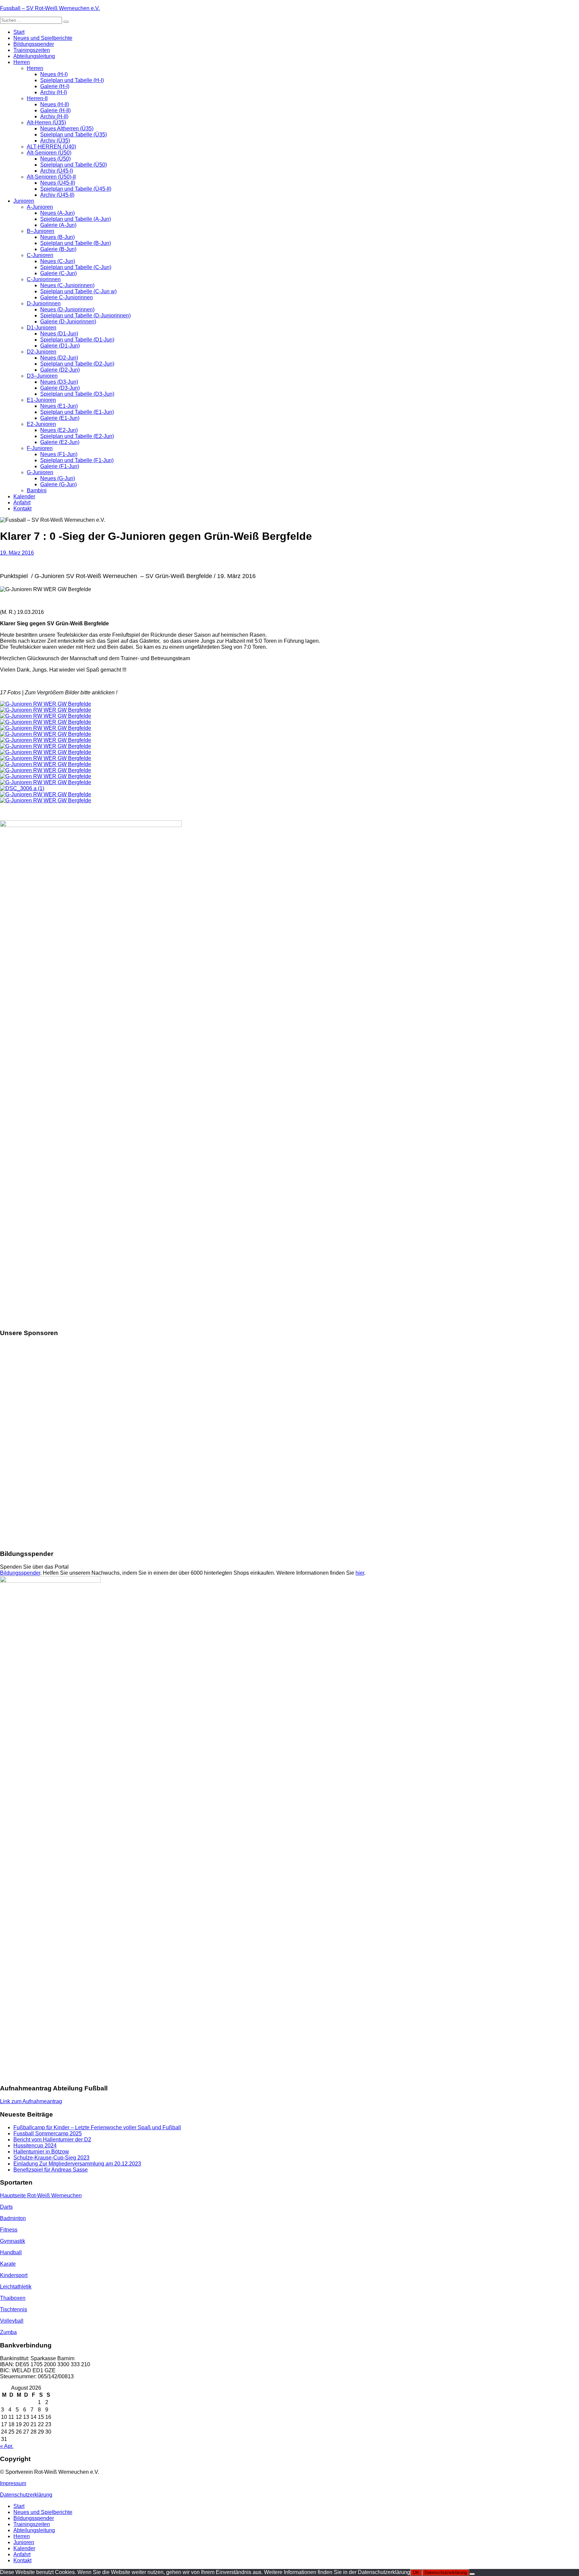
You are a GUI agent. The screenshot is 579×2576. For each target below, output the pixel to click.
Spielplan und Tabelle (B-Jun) (76, 243)
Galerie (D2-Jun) (60, 370)
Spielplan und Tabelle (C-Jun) (76, 267)
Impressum (13, 2483)
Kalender (24, 496)
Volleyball (12, 2321)
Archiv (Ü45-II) (57, 195)
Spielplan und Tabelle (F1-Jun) (77, 460)
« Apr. (7, 2446)
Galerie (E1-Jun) (60, 418)
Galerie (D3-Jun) (60, 388)
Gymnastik (13, 2241)
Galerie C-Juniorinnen (67, 297)
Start (19, 32)
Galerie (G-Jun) (58, 484)
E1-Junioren (41, 400)
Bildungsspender (34, 44)
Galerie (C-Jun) (58, 273)
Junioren (24, 201)
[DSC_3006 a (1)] (22, 788)
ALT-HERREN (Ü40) (51, 147)
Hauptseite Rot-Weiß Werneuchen (41, 2195)
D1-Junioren (42, 328)
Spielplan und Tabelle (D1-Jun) (77, 340)
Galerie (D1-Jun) (60, 346)
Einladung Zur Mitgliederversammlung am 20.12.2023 (77, 2164)
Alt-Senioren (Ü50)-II (51, 177)
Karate (8, 2264)
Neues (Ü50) (55, 159)
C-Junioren (40, 255)
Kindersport (14, 2275)
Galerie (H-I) (55, 86)
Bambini (37, 490)
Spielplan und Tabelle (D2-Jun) (77, 364)
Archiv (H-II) (54, 116)
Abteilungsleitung (34, 56)
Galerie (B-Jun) (58, 249)
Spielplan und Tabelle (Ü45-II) (76, 189)
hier (360, 1573)
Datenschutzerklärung (26, 2495)
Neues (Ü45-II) (58, 183)
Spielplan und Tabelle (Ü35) (74, 135)
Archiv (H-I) (54, 92)
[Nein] (472, 2574)
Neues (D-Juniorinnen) (67, 309)
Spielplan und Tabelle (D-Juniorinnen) (85, 316)
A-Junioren (40, 207)
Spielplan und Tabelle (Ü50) (74, 165)
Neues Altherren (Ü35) (67, 129)
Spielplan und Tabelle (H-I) (72, 80)
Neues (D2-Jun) (59, 358)
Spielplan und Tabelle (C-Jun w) (78, 291)
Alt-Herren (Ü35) (46, 122)
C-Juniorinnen (44, 279)
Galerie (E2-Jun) (60, 442)
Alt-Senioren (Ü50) (49, 153)
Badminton (13, 2218)
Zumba (8, 2332)
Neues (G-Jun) (58, 478)
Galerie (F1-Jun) (60, 466)
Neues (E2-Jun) (59, 430)
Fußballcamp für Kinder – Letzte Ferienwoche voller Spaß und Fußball (97, 2127)
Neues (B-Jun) (57, 237)
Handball (11, 2252)
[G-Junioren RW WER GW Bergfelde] (46, 704)
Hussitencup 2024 (35, 2146)
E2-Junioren (41, 424)
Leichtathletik (16, 2287)
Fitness (9, 2230)
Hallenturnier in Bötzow (41, 2152)
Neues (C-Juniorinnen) (67, 285)
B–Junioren (41, 231)
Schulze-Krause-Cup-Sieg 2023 (51, 2158)
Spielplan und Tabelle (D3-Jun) (77, 394)
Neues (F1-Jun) (59, 454)
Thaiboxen (13, 2298)
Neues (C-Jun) (58, 261)
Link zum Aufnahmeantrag (31, 2101)
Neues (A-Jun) (57, 213)
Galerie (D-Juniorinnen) (68, 322)
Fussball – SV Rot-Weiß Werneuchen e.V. (50, 8)
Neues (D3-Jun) (59, 382)
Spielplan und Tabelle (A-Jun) (76, 219)
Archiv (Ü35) (55, 141)
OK (416, 2572)
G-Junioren (40, 472)
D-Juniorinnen (44, 303)
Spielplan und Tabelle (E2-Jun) (77, 436)
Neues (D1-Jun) (59, 334)
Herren (22, 62)
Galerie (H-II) (55, 110)
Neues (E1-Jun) (59, 406)
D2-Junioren (42, 352)
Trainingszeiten (32, 50)
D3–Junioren (42, 376)
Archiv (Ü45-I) (57, 171)
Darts (6, 2207)
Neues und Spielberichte (43, 38)
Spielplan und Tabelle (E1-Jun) (77, 412)
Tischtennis (14, 2309)
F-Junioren (40, 448)
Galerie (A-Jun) (58, 225)
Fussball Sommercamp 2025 (48, 2133)
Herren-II (37, 98)
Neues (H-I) (54, 74)
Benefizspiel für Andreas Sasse (51, 2170)
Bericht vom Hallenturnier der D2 (52, 2140)
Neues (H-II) (55, 104)
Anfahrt (22, 502)
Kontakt (22, 509)
